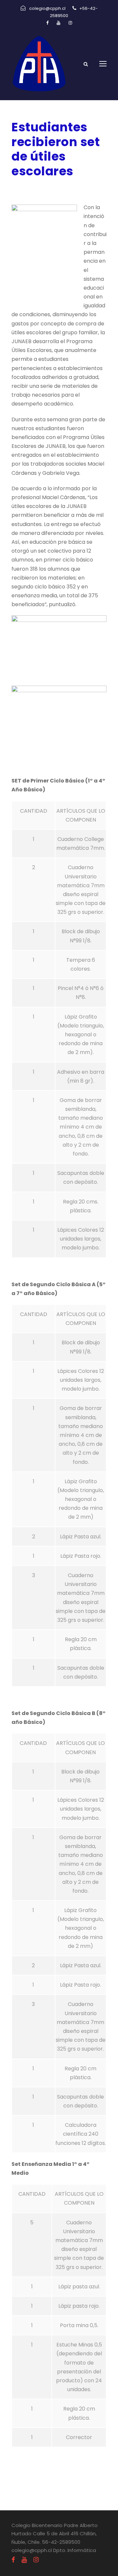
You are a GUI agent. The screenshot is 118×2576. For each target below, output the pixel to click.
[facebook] (47, 23)
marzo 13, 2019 (30, 188)
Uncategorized (81, 188)
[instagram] (70, 23)
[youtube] (59, 23)
